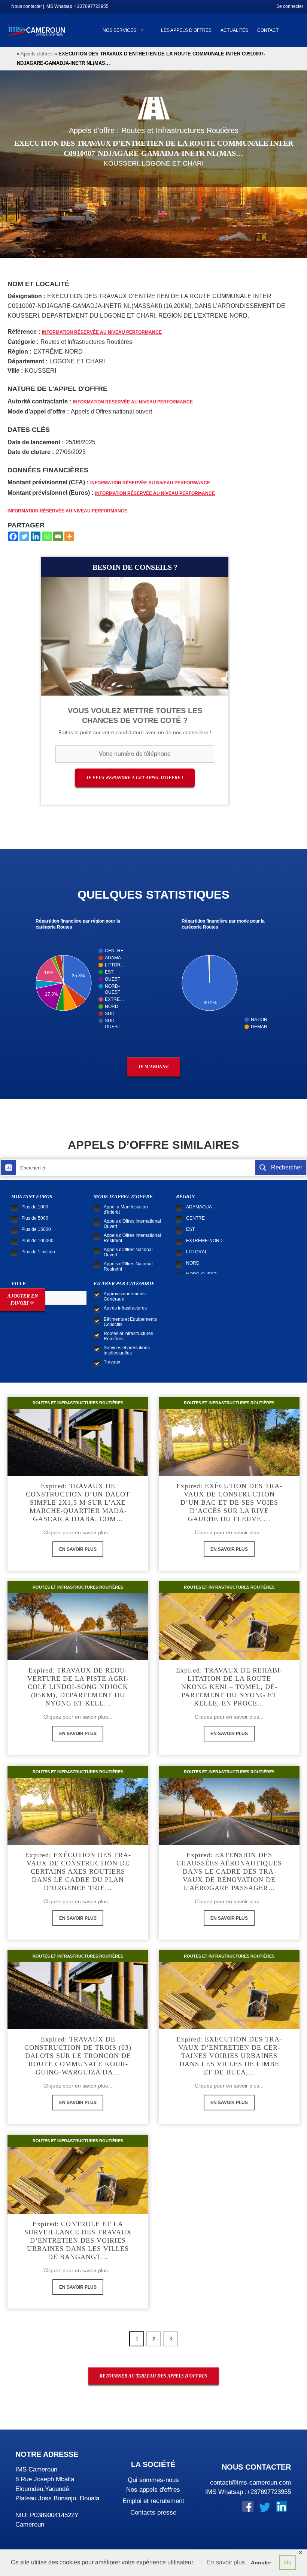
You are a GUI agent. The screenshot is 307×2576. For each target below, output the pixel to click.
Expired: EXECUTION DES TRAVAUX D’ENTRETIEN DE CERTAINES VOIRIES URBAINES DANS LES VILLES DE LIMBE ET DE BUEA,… (229, 2056)
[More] (69, 536)
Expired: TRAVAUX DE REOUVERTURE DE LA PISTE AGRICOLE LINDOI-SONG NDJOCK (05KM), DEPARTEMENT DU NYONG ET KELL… (78, 1687)
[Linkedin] (36, 536)
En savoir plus (78, 1549)
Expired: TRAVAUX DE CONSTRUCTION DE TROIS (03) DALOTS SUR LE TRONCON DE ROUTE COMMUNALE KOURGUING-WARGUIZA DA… (78, 2056)
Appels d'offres (37, 54)
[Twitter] (24, 536)
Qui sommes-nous (153, 2480)
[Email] (58, 536)
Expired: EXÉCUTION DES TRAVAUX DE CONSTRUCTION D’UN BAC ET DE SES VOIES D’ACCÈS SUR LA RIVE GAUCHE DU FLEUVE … (229, 1502)
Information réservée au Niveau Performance (102, 332)
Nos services (119, 30)
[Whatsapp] (47, 536)
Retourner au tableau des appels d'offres (153, 2376)
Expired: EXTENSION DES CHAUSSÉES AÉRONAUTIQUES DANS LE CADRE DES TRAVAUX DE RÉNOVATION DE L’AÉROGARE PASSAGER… (229, 1871)
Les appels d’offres (186, 30)
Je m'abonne (153, 1067)
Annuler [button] (261, 2563)
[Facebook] (13, 536)
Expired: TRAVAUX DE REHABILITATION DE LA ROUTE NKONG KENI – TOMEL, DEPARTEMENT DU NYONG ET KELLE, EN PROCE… (229, 1687)
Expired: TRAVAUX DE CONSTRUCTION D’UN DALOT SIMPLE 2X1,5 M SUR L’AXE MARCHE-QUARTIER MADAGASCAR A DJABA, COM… (78, 1502)
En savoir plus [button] (226, 2562)
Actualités (234, 30)
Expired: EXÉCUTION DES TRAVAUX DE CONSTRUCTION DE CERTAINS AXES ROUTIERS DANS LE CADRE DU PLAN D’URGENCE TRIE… (78, 1871)
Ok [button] (288, 2563)
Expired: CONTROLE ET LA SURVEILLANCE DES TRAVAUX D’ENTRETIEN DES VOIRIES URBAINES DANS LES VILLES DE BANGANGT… (78, 2240)
